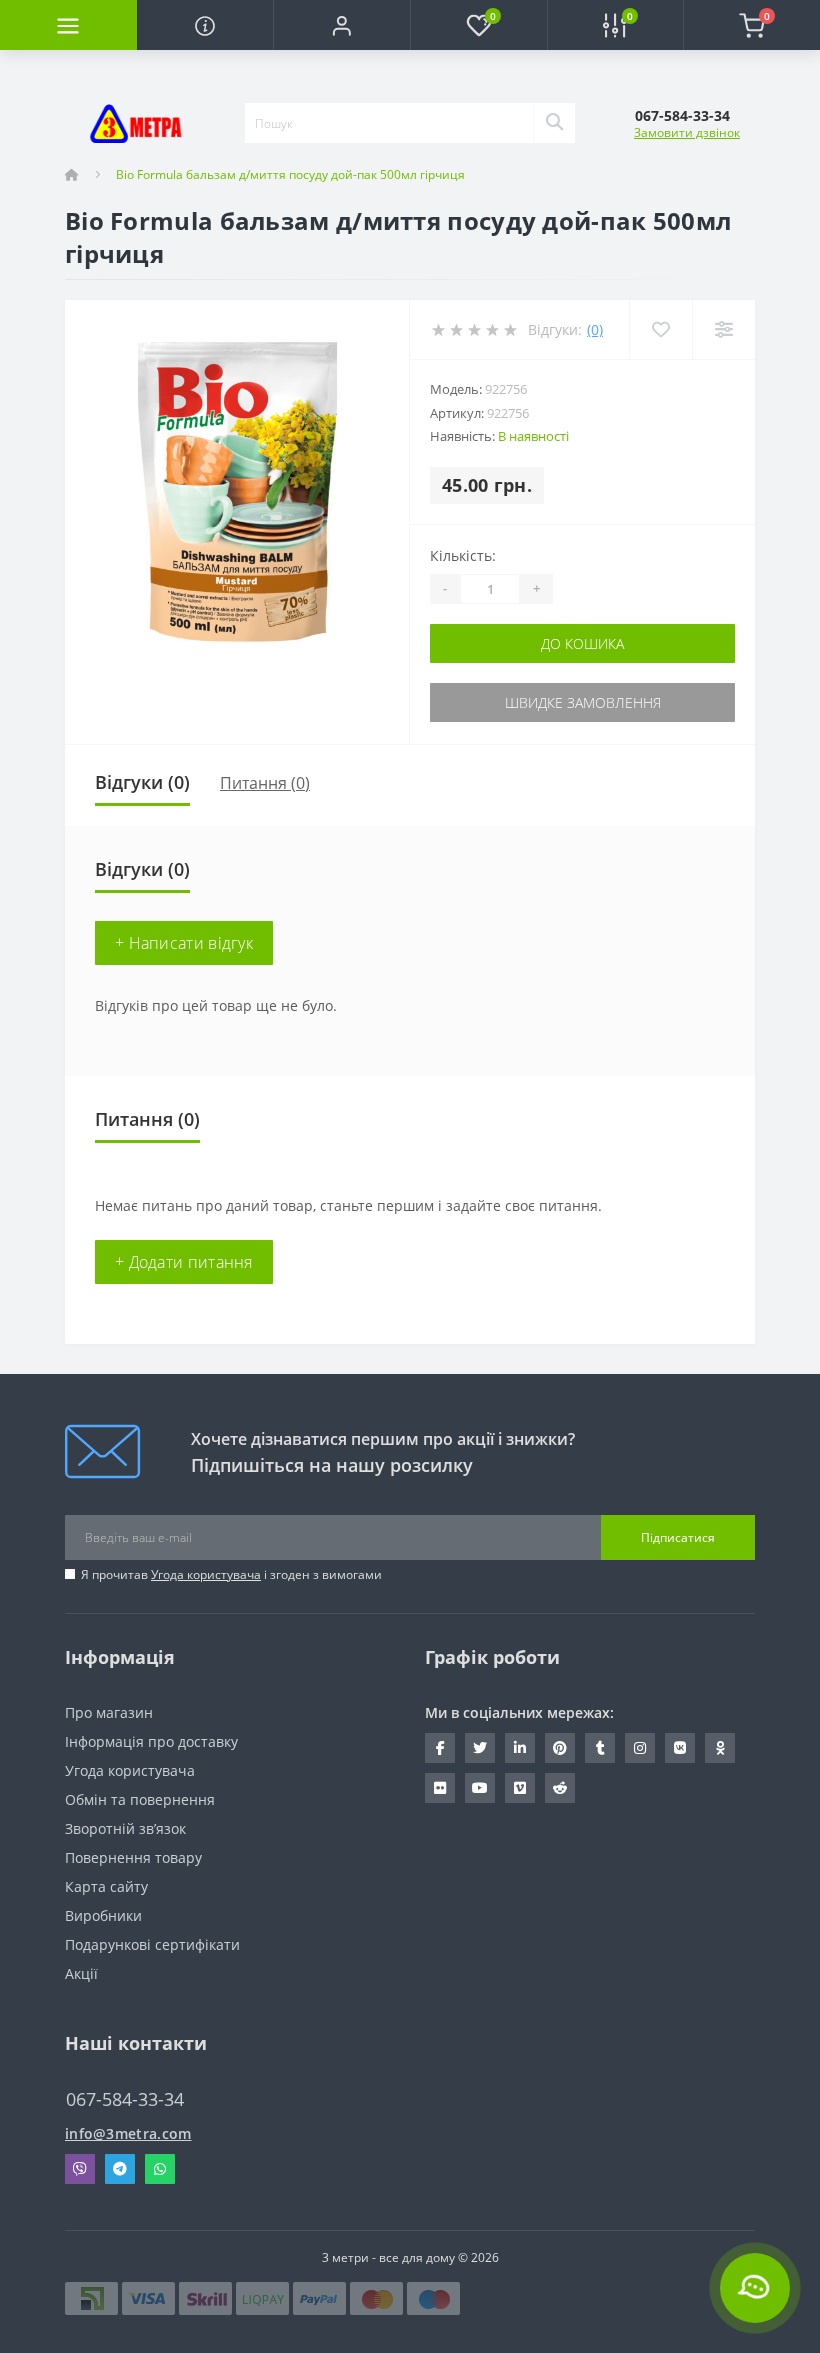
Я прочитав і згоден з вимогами (231, 1574)
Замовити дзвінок (687, 132)
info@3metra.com (128, 2133)
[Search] (554, 123)
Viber (80, 2169)
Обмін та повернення (140, 1799)
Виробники (103, 1915)
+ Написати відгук (184, 943)
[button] (341, 25)
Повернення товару (133, 1857)
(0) (595, 329)
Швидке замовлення (583, 702)
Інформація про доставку (151, 1741)
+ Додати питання (184, 1262)
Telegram (120, 2169)
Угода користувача (206, 1574)
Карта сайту (106, 1886)
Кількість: (463, 555)
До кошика (582, 643)
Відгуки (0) (142, 782)
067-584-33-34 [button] (125, 2099)
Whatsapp (160, 2169)
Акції (81, 1973)
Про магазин (109, 1712)
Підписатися (678, 1537)
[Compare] (723, 329)
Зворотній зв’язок (125, 1828)
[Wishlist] (660, 329)
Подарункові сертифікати (152, 1944)
